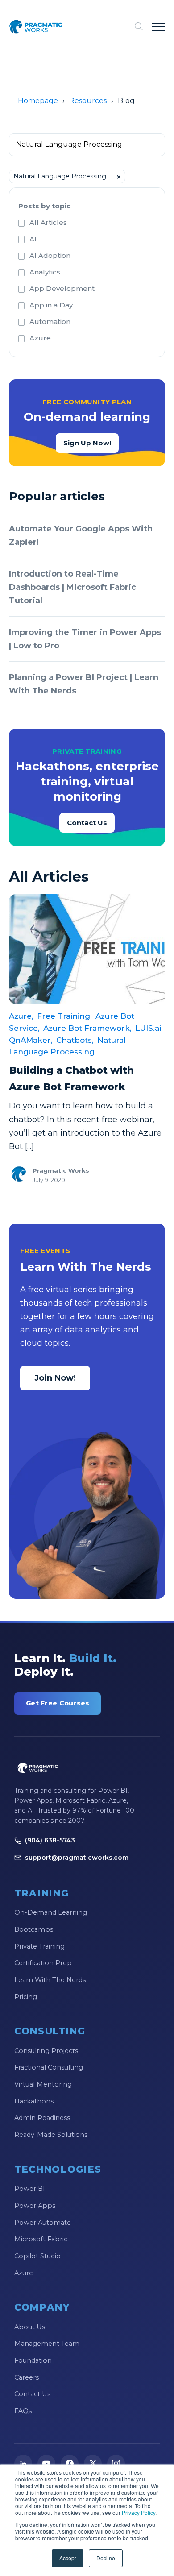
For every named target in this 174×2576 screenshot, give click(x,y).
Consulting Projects (46, 2051)
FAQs (23, 2411)
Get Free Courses (58, 1703)
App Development (62, 288)
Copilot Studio (37, 2256)
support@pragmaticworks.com (77, 1858)
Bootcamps (34, 1929)
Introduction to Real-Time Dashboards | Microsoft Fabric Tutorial (72, 587)
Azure (40, 338)
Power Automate (43, 2223)
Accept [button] (68, 2558)
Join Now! (55, 1378)
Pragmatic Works (61, 1170)
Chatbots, (75, 1040)
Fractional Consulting (49, 2067)
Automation (50, 321)
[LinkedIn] (23, 2464)
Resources (88, 101)
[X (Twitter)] (93, 2464)
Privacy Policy (139, 2512)
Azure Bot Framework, (87, 1028)
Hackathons (34, 2101)
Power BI (30, 2189)
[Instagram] (116, 2464)
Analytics (45, 272)
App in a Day (51, 305)
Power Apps (35, 2206)
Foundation (33, 2360)
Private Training (39, 1946)
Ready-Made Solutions (51, 2135)
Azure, (21, 1016)
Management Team (47, 2344)
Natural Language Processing (67, 1046)
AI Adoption (50, 255)
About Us (30, 2327)
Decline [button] (106, 2558)
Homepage (38, 101)
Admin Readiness (42, 2118)
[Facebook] (70, 2464)
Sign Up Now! (87, 443)
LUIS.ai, (149, 1028)
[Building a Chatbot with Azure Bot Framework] (87, 949)
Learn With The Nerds (50, 1980)
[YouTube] (46, 2464)
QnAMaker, (31, 1040)
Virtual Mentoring (43, 2084)
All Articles (48, 222)
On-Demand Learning (51, 1912)
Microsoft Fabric (41, 2239)
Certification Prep (43, 1963)
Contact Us (87, 823)
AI (33, 239)
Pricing (26, 1997)
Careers (27, 2377)
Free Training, (64, 1016)
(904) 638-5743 (50, 1840)
